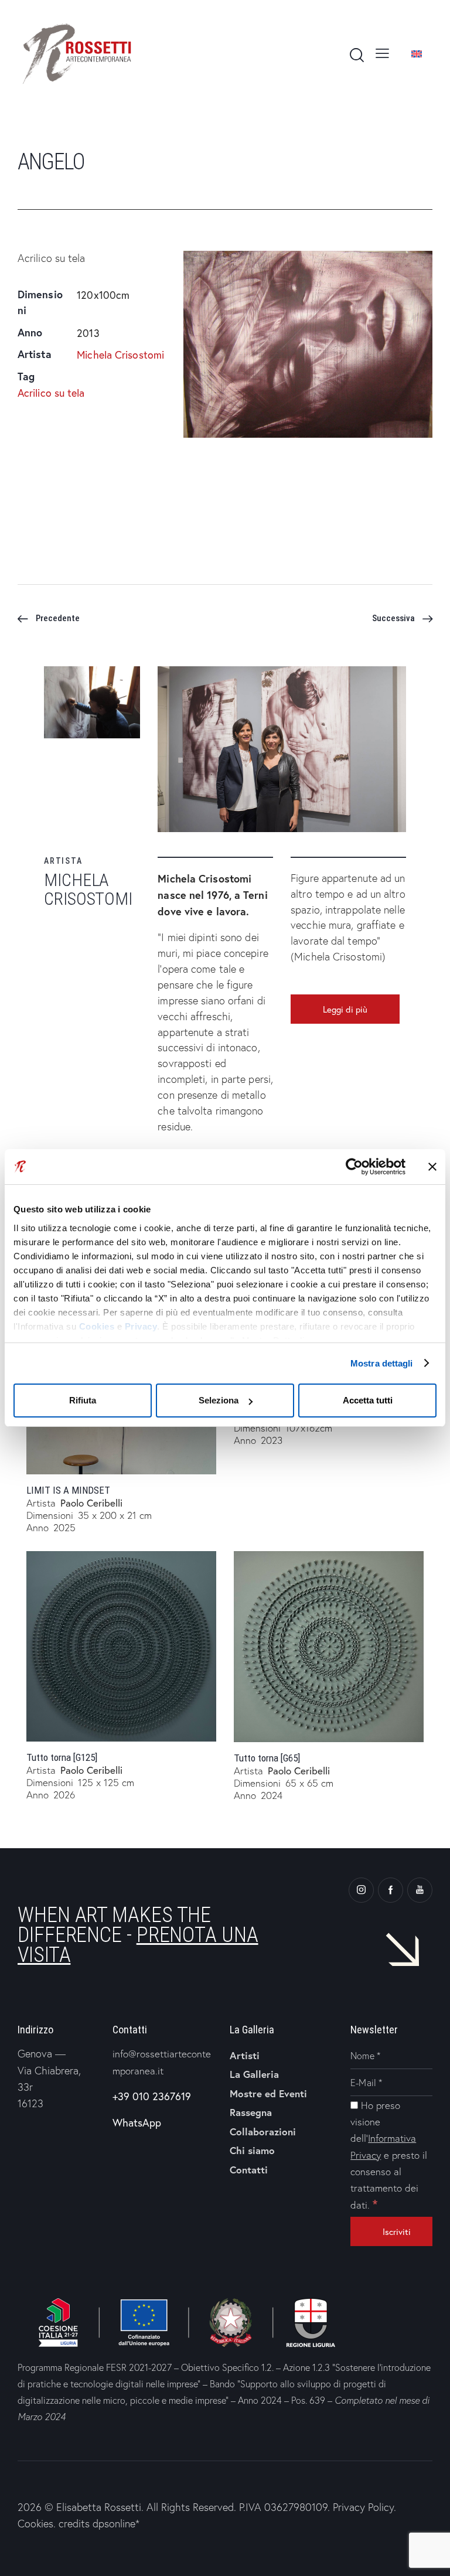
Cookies (97, 1326)
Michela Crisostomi (120, 355)
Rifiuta (83, 1400)
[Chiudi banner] (432, 1167)
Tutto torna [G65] (267, 1758)
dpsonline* (116, 2524)
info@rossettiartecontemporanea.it (162, 2062)
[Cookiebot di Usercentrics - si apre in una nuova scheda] (354, 1167)
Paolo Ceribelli (91, 1503)
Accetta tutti (368, 1400)
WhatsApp (137, 2122)
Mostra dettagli (382, 1363)
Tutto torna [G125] (62, 1757)
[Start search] (356, 55)
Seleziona (219, 1400)
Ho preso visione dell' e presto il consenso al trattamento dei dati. (389, 2155)
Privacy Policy (363, 2507)
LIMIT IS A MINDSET (68, 1490)
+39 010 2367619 (152, 2096)
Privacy (141, 1326)
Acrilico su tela (51, 393)
